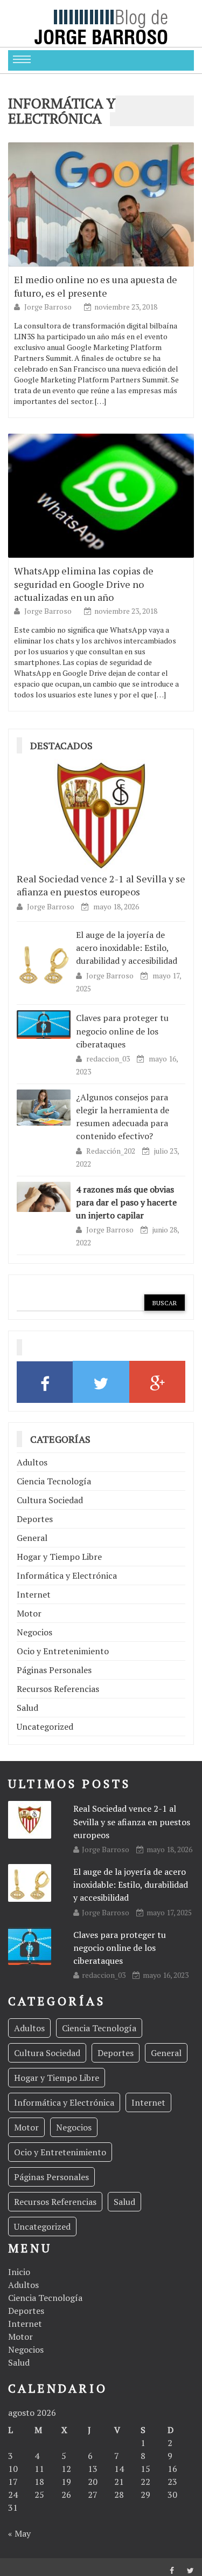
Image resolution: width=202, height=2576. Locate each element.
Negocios (34, 1632)
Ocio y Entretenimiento (63, 1651)
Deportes (35, 1519)
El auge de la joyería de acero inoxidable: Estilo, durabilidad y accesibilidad (127, 948)
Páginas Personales (54, 1670)
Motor (29, 1613)
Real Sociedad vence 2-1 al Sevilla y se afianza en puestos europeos (101, 885)
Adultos (32, 1462)
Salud (27, 1708)
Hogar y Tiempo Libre (59, 1557)
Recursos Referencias (58, 1689)
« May (19, 2533)
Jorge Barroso (49, 307)
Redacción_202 (112, 1151)
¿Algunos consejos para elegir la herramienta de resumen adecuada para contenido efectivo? (123, 1117)
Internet (34, 1594)
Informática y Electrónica (67, 1575)
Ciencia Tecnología (54, 1481)
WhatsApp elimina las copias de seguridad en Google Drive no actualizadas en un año (84, 584)
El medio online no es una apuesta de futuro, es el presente (96, 286)
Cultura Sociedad (50, 1500)
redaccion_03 (109, 1059)
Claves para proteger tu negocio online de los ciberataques (122, 1031)
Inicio (19, 2272)
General (32, 1538)
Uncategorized (45, 1727)
